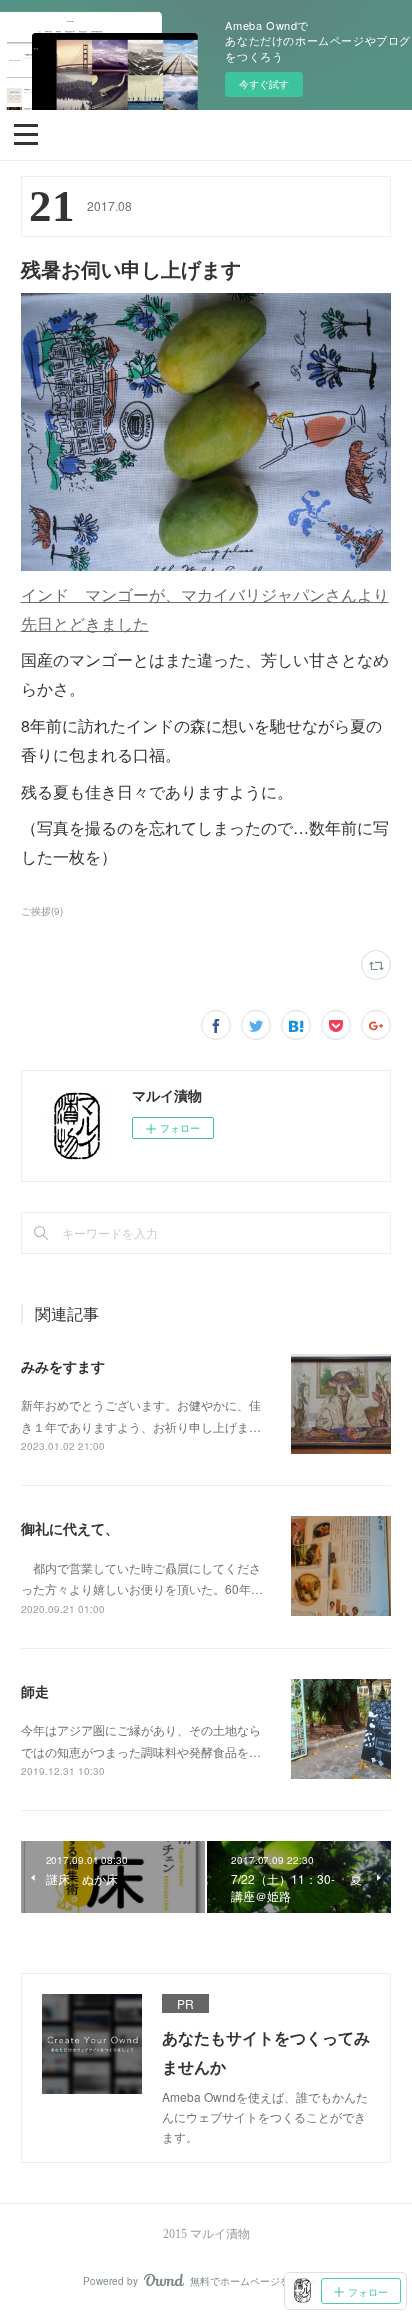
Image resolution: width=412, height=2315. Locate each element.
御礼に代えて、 (70, 1528)
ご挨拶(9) (42, 911)
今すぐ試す (264, 84)
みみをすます (63, 1366)
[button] (26, 133)
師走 (35, 1691)
